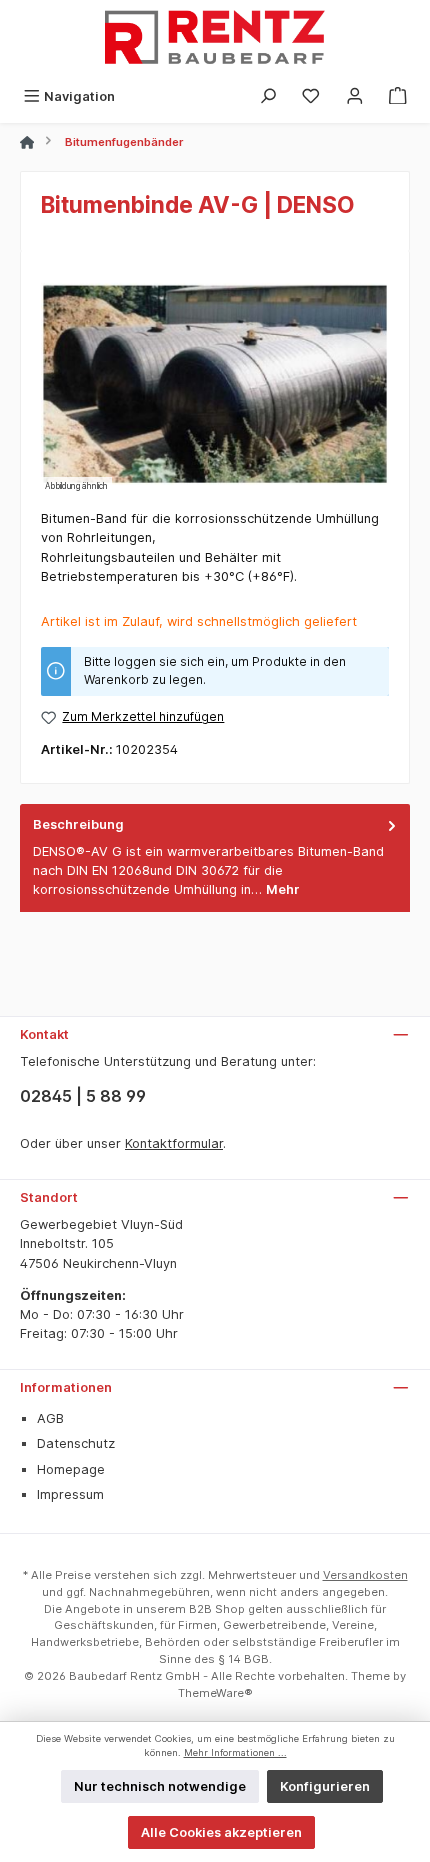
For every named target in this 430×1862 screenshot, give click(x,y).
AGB (50, 1418)
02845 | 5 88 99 (83, 1096)
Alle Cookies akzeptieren (221, 1832)
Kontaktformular (174, 1143)
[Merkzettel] (311, 96)
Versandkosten (365, 1575)
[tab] (215, 857)
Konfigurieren (325, 1786)
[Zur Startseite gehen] (215, 40)
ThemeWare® (215, 1693)
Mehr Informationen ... (235, 1752)
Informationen (66, 1387)
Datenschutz (76, 1443)
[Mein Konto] (355, 96)
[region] (215, 383)
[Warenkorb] (398, 96)
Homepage (71, 1469)
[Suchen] (268, 96)
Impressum (70, 1494)
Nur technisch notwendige (160, 1786)
